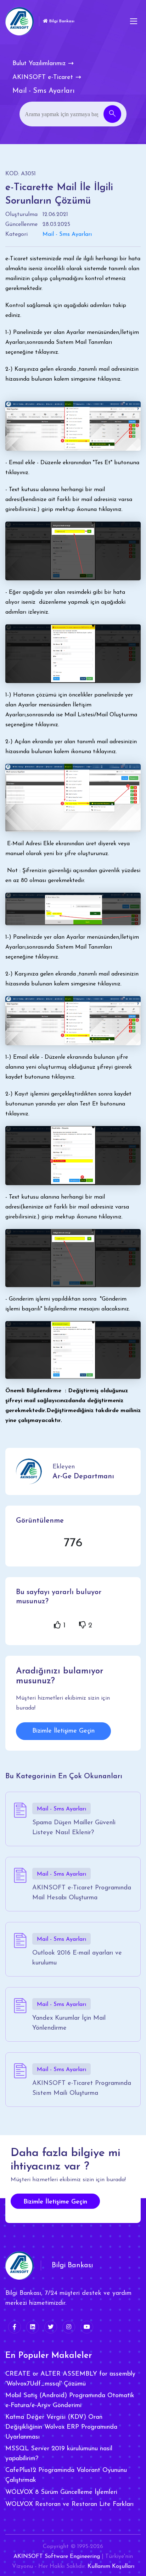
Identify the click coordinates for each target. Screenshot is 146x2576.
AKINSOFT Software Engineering (57, 2557)
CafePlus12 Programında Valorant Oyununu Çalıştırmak (66, 2475)
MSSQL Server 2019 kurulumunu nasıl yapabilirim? (59, 2454)
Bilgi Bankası (61, 21)
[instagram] (69, 2327)
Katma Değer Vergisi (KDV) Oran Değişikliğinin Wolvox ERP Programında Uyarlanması (61, 2427)
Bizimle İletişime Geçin (63, 1731)
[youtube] (87, 2327)
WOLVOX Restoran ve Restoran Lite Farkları (69, 2504)
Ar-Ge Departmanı (83, 1477)
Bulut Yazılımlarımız (39, 64)
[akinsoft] (19, 2265)
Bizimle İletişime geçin (55, 2202)
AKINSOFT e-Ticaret (43, 78)
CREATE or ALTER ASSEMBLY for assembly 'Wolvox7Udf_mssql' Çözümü (70, 2379)
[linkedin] (33, 2327)
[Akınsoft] (19, 21)
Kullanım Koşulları (111, 2566)
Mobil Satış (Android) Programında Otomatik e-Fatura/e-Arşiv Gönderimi (70, 2401)
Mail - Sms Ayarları (67, 234)
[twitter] (51, 2327)
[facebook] (15, 2327)
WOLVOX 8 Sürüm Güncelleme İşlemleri (61, 2492)
